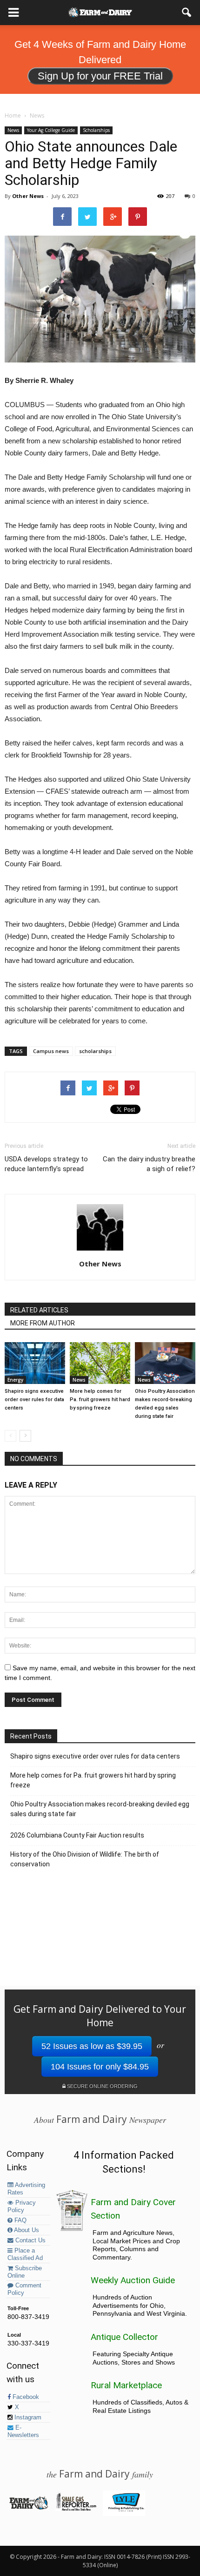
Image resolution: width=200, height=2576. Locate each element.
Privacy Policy (22, 2207)
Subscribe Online (25, 2272)
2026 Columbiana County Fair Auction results (77, 1835)
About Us (26, 2230)
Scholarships (96, 130)
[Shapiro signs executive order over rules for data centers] (35, 1363)
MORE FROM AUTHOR (43, 1323)
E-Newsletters (23, 2431)
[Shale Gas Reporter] (76, 2509)
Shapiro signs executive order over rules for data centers (34, 1400)
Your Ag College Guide (51, 130)
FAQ (20, 2220)
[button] (187, 13)
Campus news (51, 1051)
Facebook (25, 2397)
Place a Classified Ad (25, 2254)
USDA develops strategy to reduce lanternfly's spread (46, 1164)
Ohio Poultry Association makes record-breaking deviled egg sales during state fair (100, 1809)
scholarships (95, 1051)
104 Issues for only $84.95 (100, 2067)
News (13, 130)
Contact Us (30, 2240)
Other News (28, 196)
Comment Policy (24, 2289)
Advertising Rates (26, 2189)
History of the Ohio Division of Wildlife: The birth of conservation (85, 1859)
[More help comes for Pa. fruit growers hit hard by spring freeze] (100, 1363)
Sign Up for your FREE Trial (100, 76)
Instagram (27, 2418)
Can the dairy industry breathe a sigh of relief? (149, 1164)
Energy (15, 1380)
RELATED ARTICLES (39, 1310)
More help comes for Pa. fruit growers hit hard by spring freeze (100, 1400)
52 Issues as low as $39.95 (92, 2046)
